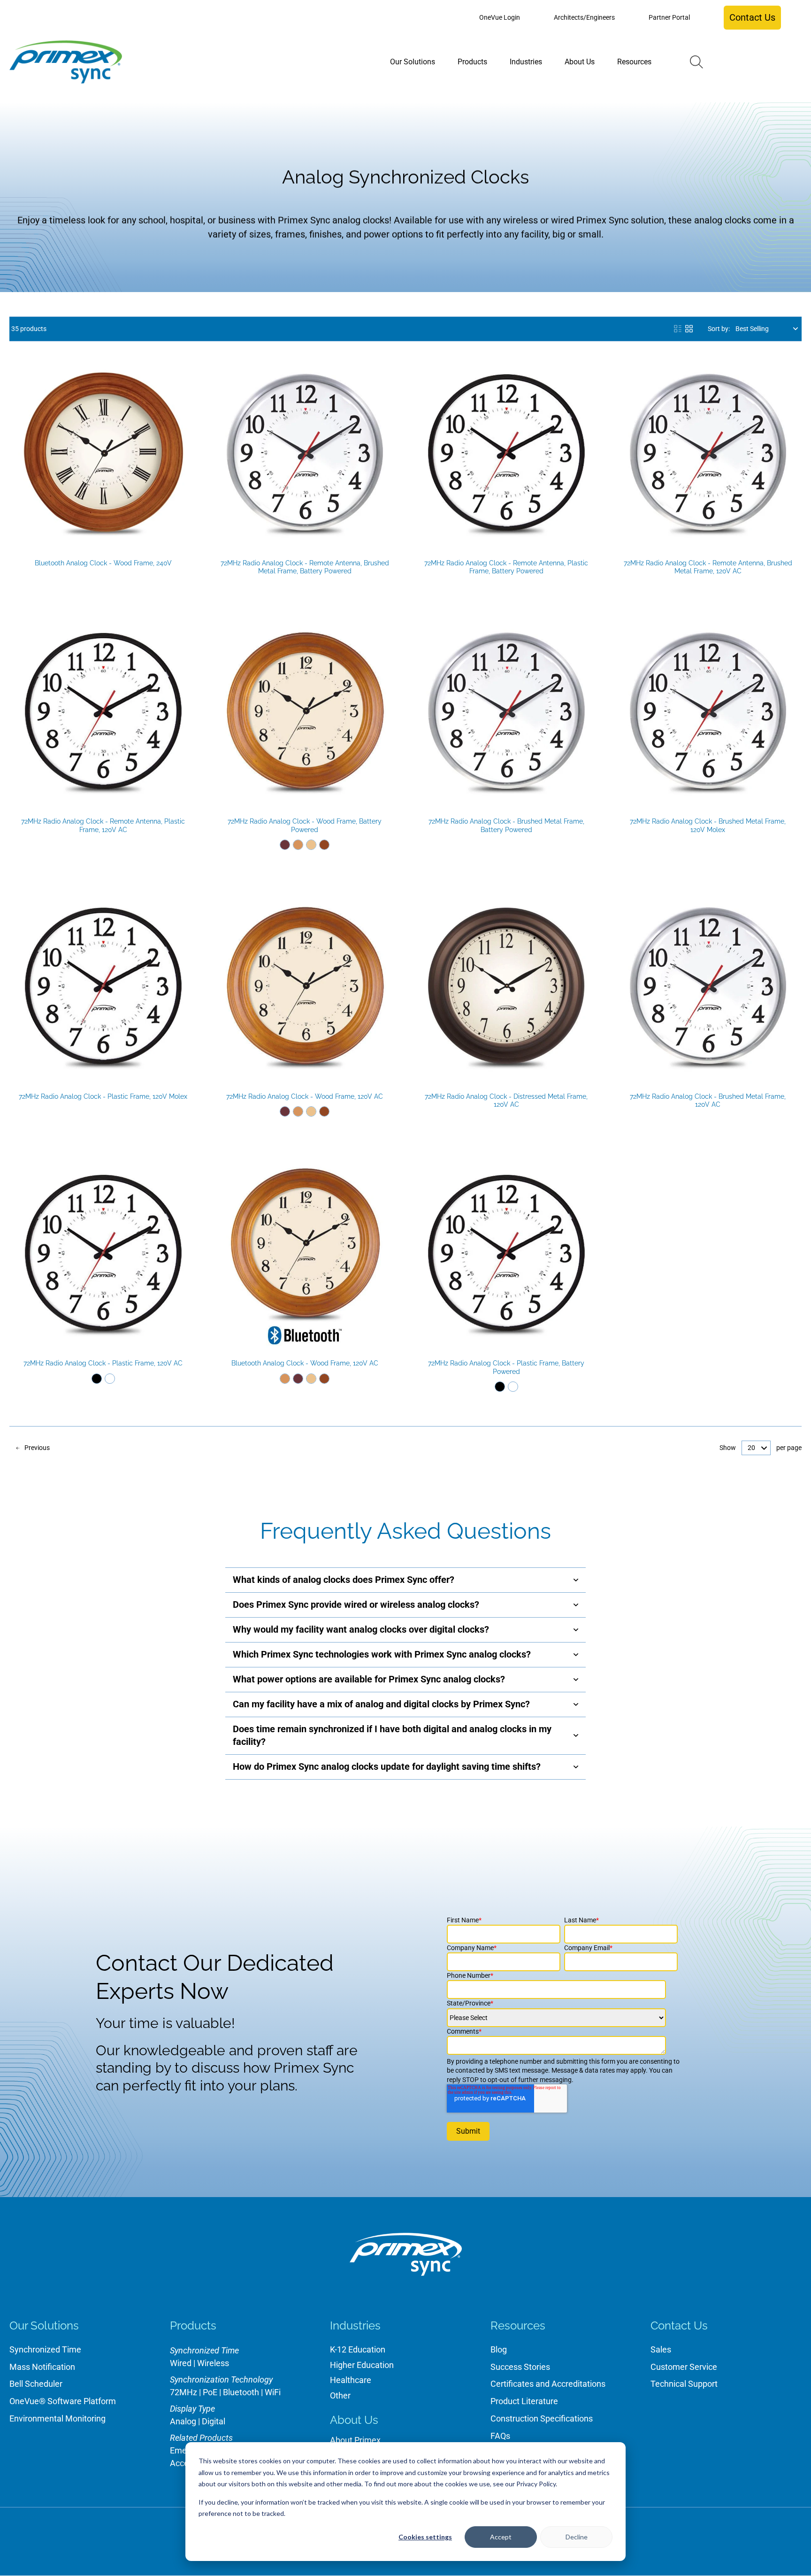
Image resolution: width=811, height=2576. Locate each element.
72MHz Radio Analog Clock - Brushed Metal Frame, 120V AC (708, 1101)
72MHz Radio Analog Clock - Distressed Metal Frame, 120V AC (506, 1101)
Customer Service (684, 2367)
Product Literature (524, 2401)
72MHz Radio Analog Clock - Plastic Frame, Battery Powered (506, 1367)
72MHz (184, 2392)
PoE (210, 2392)
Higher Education (362, 2365)
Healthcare (351, 2380)
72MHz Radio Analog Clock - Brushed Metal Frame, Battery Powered (506, 825)
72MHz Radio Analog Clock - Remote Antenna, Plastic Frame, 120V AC (103, 825)
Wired (181, 2363)
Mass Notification (42, 2367)
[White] (110, 1379)
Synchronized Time (45, 2349)
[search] (696, 62)
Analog (183, 2421)
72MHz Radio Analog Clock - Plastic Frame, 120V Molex (103, 1096)
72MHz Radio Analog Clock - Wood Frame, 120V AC (305, 1096)
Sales (661, 2349)
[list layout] (678, 329)
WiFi (273, 2392)
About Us (354, 2420)
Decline (577, 2537)
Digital (214, 2421)
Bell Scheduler (36, 2384)
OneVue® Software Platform (63, 2401)
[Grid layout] (689, 329)
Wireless (213, 2363)
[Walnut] (324, 845)
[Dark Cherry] (285, 845)
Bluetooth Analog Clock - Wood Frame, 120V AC (305, 1363)
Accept (501, 2537)
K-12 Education (358, 2349)
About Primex (355, 2440)
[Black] (97, 1379)
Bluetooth (241, 2392)
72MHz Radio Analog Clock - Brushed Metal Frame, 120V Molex (708, 825)
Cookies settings (425, 2537)
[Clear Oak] (311, 845)
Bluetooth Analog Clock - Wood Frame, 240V (103, 563)
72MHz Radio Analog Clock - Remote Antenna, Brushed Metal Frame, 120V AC (708, 567)
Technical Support (684, 2384)
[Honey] (298, 845)
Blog (499, 2349)
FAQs (500, 2436)
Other (340, 2395)
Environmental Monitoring (57, 2418)
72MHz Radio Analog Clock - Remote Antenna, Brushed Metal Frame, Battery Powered (305, 567)
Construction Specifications (542, 2418)
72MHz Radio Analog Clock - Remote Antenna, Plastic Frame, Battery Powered (506, 567)
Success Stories (520, 2367)
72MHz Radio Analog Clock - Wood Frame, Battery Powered (305, 825)
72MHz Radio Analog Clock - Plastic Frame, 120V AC (103, 1363)
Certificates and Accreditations (548, 2384)
